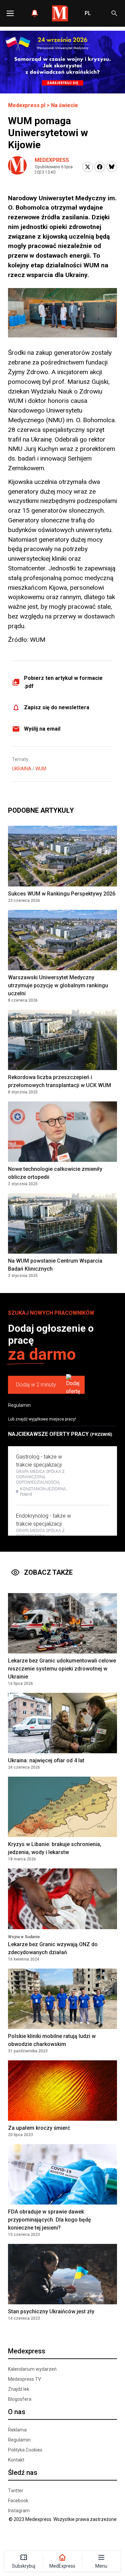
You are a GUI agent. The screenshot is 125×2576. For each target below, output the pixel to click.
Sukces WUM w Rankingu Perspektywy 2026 (62, 894)
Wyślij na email (42, 729)
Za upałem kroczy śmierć (39, 2128)
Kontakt (16, 2460)
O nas (17, 2412)
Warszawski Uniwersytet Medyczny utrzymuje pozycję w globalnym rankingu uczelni (58, 985)
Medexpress (52, 160)
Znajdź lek (19, 2389)
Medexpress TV (24, 2379)
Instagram (19, 2511)
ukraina (22, 769)
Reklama (17, 2430)
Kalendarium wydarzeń (32, 2369)
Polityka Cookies (25, 2450)
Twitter (16, 2491)
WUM (41, 769)
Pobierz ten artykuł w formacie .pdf (63, 682)
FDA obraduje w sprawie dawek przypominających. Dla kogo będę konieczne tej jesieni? (49, 2220)
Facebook (18, 2501)
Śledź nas (23, 2473)
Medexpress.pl (27, 105)
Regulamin (19, 1405)
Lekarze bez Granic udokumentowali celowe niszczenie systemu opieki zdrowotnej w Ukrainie (62, 1669)
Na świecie (64, 105)
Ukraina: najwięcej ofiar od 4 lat (46, 1760)
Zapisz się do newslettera (57, 707)
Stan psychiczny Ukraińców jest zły (51, 2311)
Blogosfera (20, 2399)
